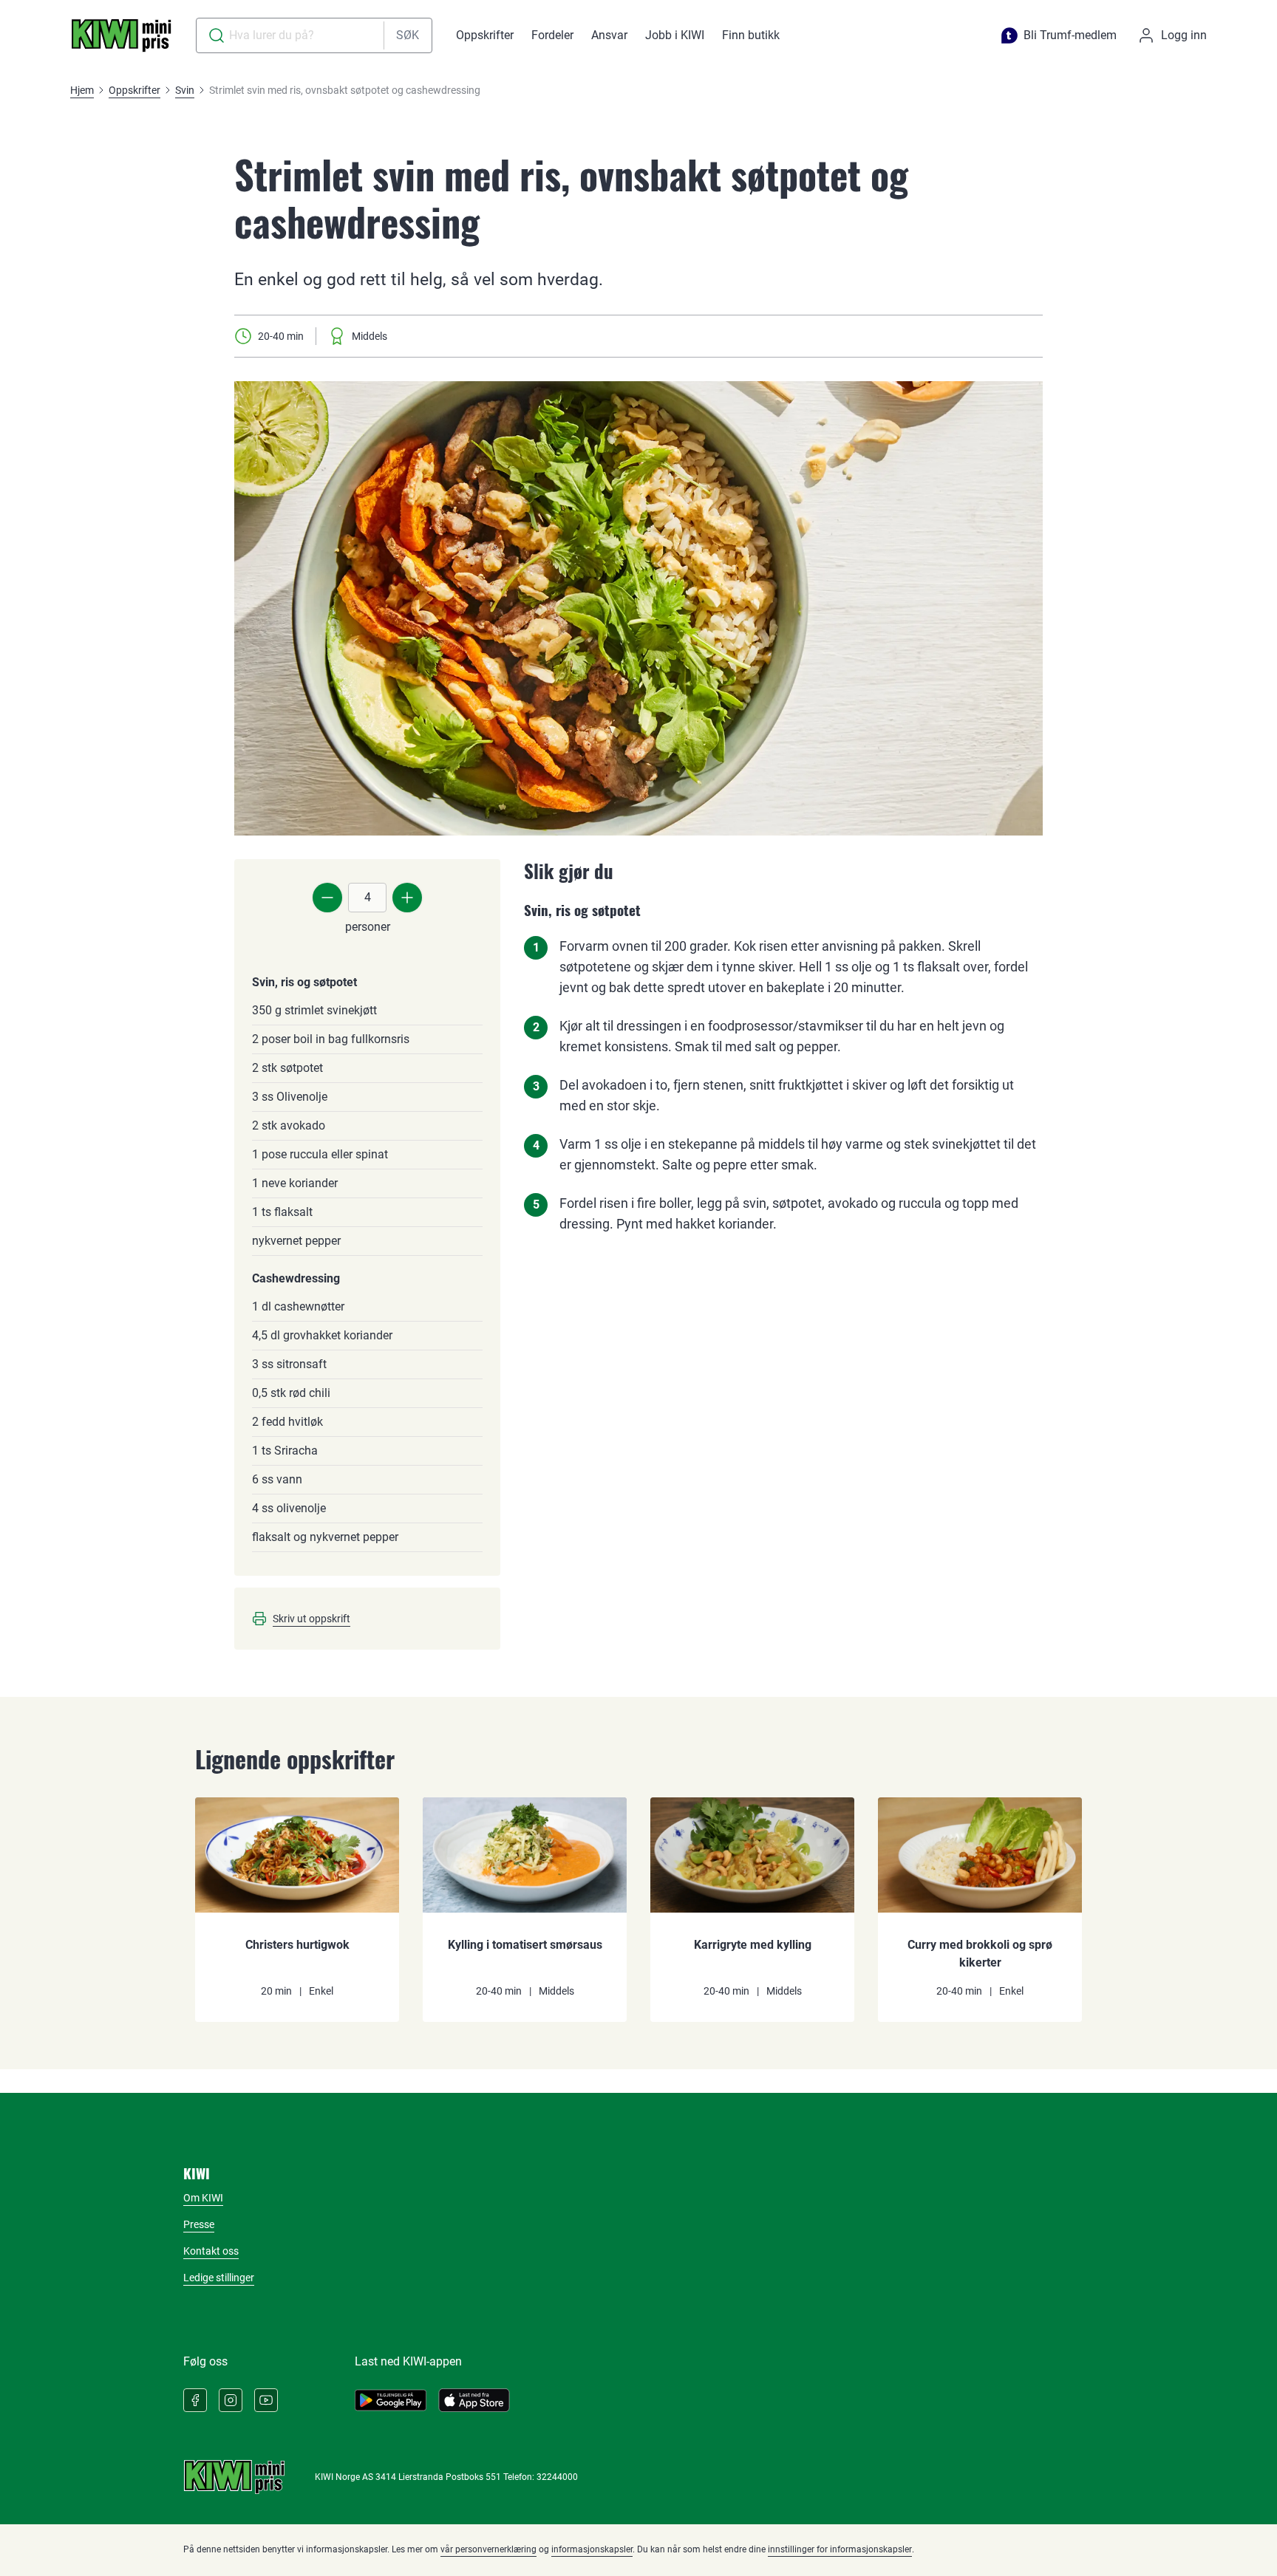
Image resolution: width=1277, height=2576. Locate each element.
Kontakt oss (211, 2251)
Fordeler (552, 35)
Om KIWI (203, 2198)
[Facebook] (195, 2400)
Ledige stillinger (219, 2278)
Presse (199, 2224)
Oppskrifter (485, 35)
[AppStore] (474, 2400)
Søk (408, 35)
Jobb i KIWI (675, 35)
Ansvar (609, 35)
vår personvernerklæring (488, 2549)
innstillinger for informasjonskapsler (840, 2549)
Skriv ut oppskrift (311, 1619)
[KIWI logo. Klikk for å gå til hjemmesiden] (121, 35)
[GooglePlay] (391, 2400)
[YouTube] (266, 2400)
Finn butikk (751, 35)
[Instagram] (231, 2400)
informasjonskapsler (592, 2549)
